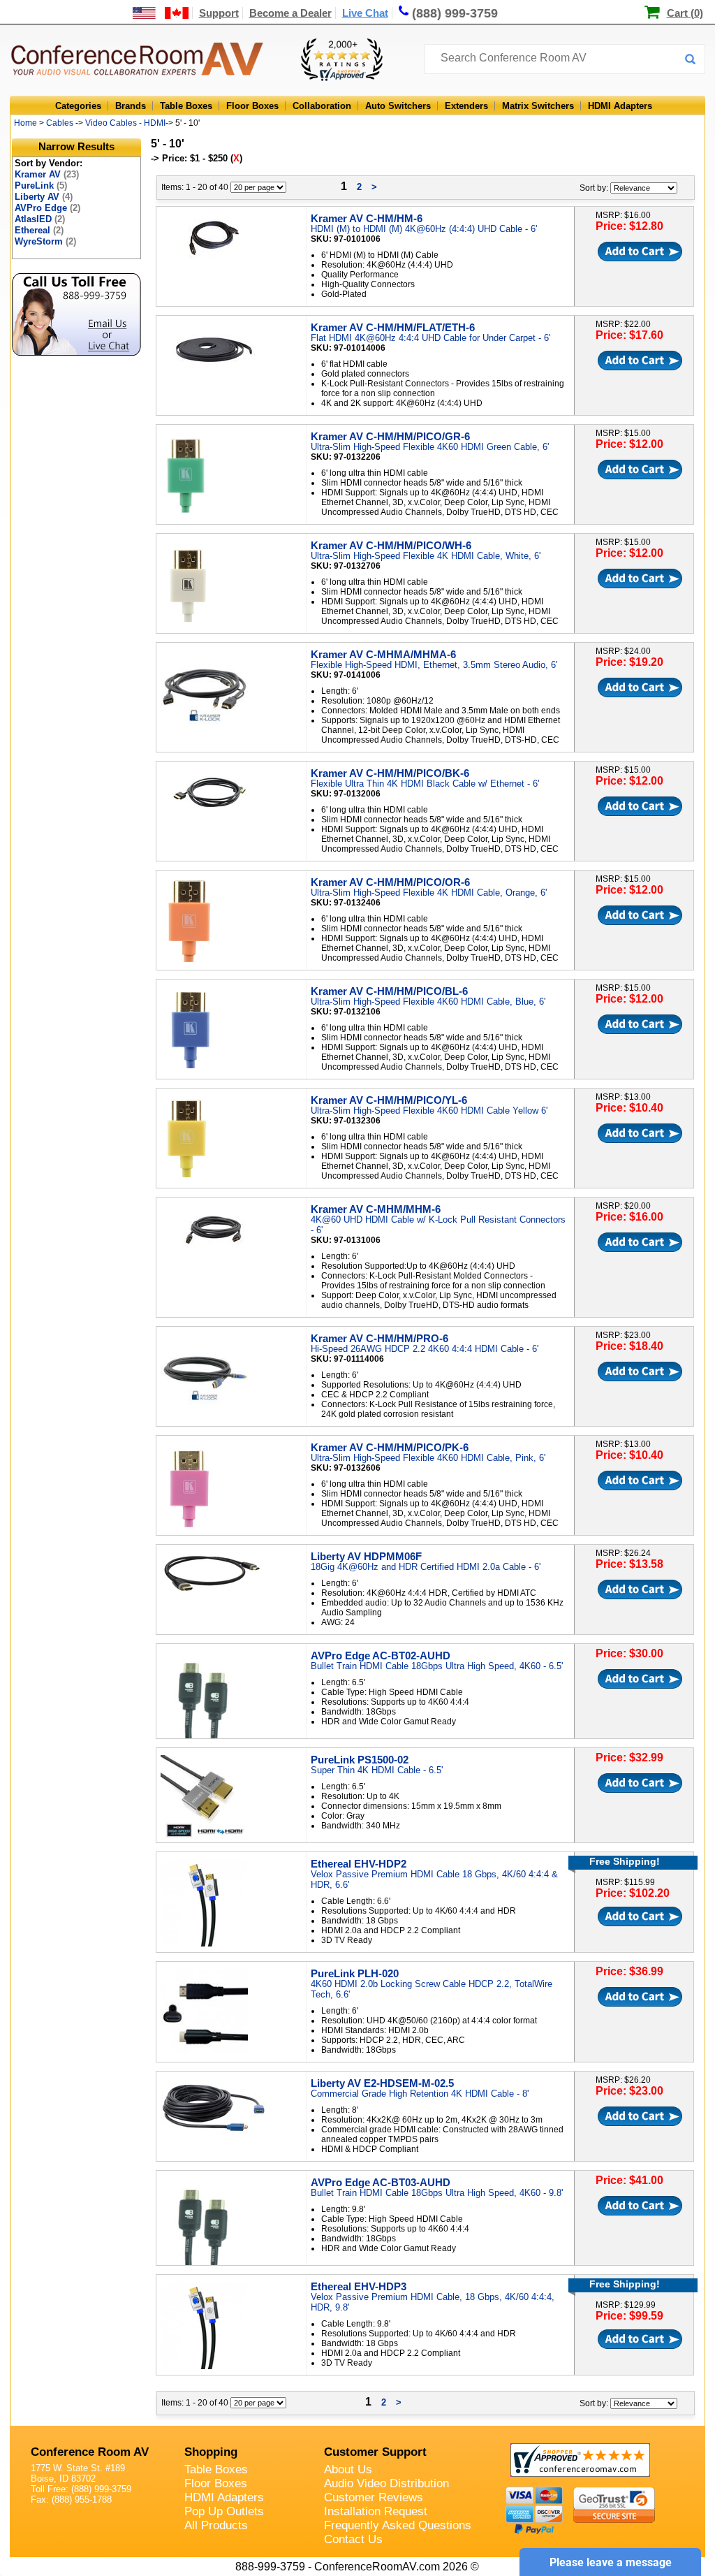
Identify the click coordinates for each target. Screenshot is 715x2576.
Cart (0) (685, 13)
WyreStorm (45, 241)
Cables (60, 123)
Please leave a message (611, 2562)
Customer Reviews (374, 2497)
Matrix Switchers (538, 106)
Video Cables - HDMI (125, 123)
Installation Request (376, 2511)
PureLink (41, 185)
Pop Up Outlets (224, 2511)
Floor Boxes (252, 106)
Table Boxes (186, 106)
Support (219, 13)
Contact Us (353, 2539)
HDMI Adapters (620, 106)
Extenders (466, 106)
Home (25, 123)
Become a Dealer (290, 13)
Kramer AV (47, 174)
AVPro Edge (47, 208)
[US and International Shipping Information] (161, 13)
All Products (216, 2525)
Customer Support (375, 2452)
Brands (131, 106)
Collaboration (322, 106)
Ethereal (39, 230)
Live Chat (365, 13)
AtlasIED (40, 219)
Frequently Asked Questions (398, 2525)
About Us (348, 2469)
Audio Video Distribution (386, 2483)
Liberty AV (44, 197)
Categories (78, 106)
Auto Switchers (398, 106)
